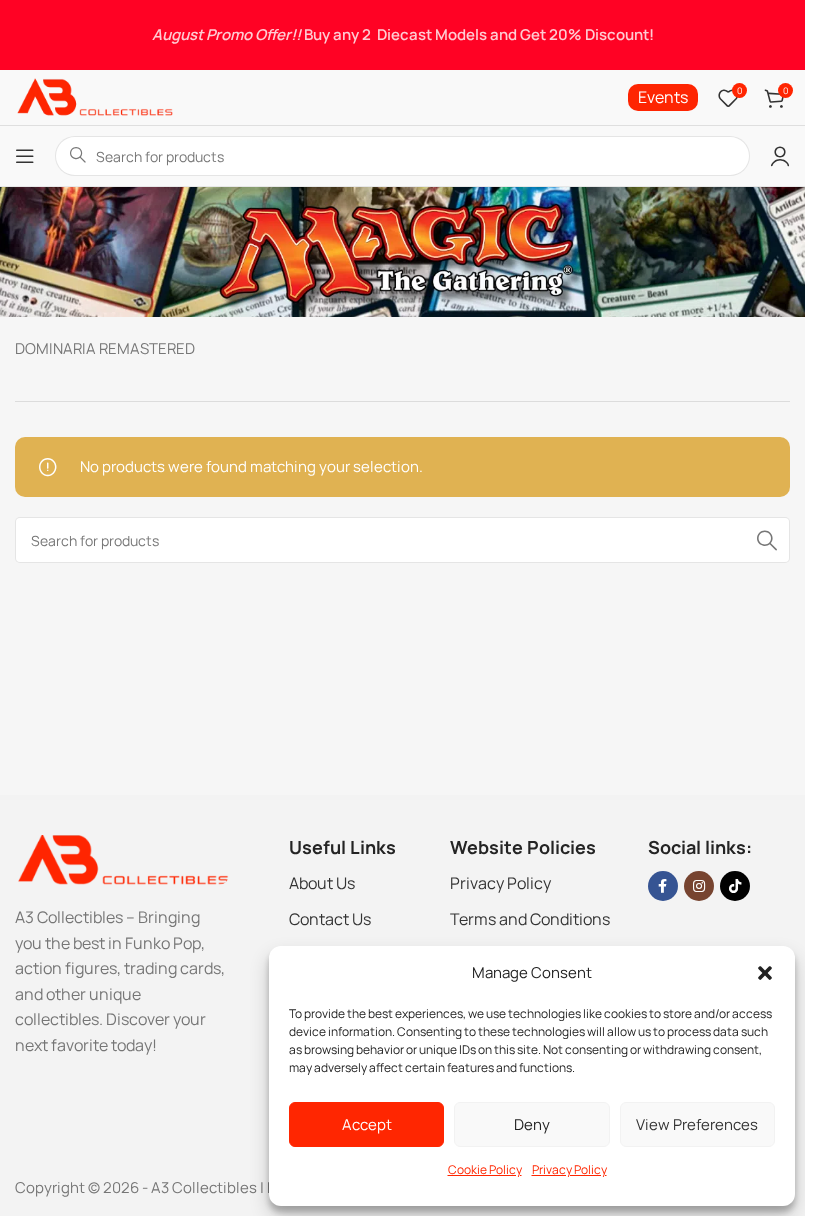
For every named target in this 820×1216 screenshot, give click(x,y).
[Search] (767, 540)
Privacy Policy (569, 1169)
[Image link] (122, 858)
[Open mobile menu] (25, 156)
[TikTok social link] (735, 886)
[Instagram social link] (699, 886)
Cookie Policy (485, 1169)
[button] (765, 973)
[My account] (780, 156)
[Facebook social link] (663, 886)
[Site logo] (94, 96)
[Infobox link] (663, 97)
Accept (367, 1124)
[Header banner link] (402, 35)
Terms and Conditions (530, 919)
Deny (532, 1124)
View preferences (697, 1124)
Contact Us (330, 919)
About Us (322, 883)
